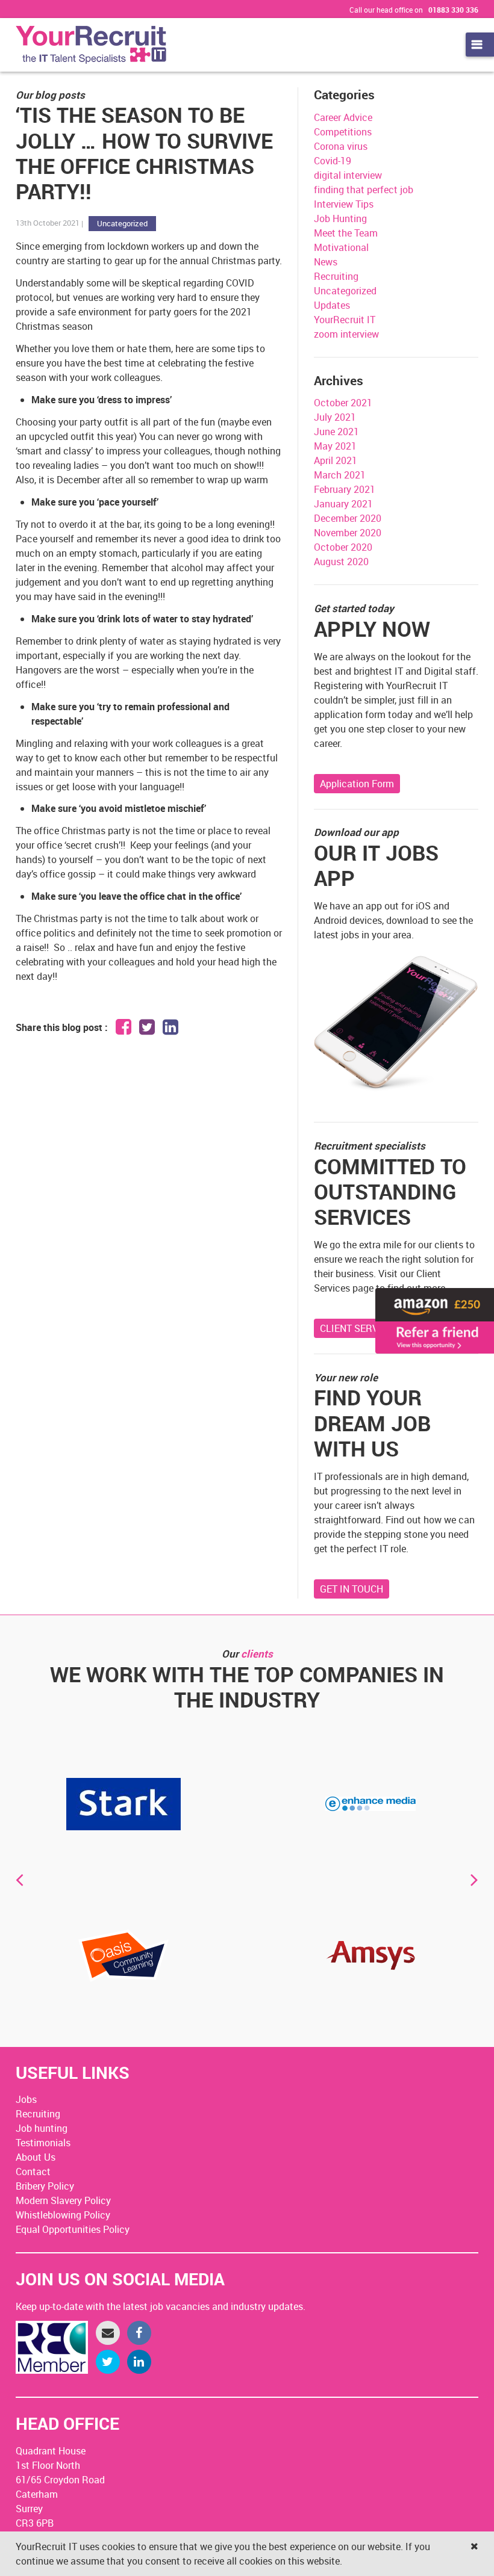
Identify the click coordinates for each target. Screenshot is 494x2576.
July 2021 (335, 417)
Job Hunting (340, 218)
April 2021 (336, 460)
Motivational (341, 247)
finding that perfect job (364, 190)
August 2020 (341, 562)
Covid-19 (333, 161)
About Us (36, 2157)
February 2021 (345, 489)
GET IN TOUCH (352, 1589)
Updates (332, 305)
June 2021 (336, 432)
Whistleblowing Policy (63, 2215)
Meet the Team (346, 233)
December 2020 (348, 518)
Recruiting (336, 276)
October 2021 (343, 403)
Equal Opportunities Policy (73, 2229)
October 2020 (343, 547)
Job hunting (42, 2128)
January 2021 (343, 504)
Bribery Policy (45, 2186)
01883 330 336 (453, 10)
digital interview (348, 175)
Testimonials (43, 2143)
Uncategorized (122, 223)
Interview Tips (344, 204)
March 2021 (340, 475)
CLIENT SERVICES (359, 1328)
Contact (33, 2172)
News (326, 262)
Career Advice (343, 117)
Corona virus (341, 146)
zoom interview (346, 334)
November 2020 (348, 533)
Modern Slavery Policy (63, 2200)
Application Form (357, 784)
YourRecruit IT (345, 320)
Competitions (343, 132)
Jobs (26, 2099)
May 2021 (335, 446)
